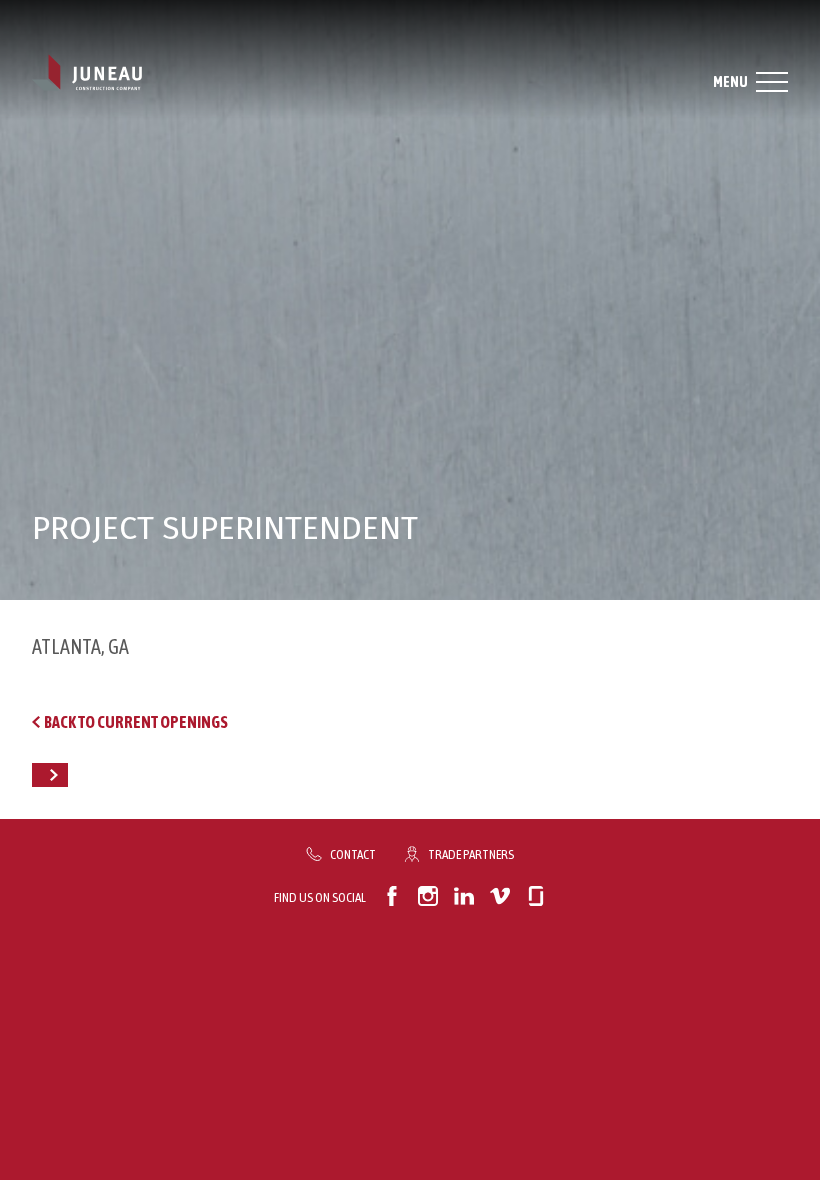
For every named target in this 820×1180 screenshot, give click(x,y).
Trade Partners (471, 854)
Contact (353, 854)
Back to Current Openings (136, 722)
